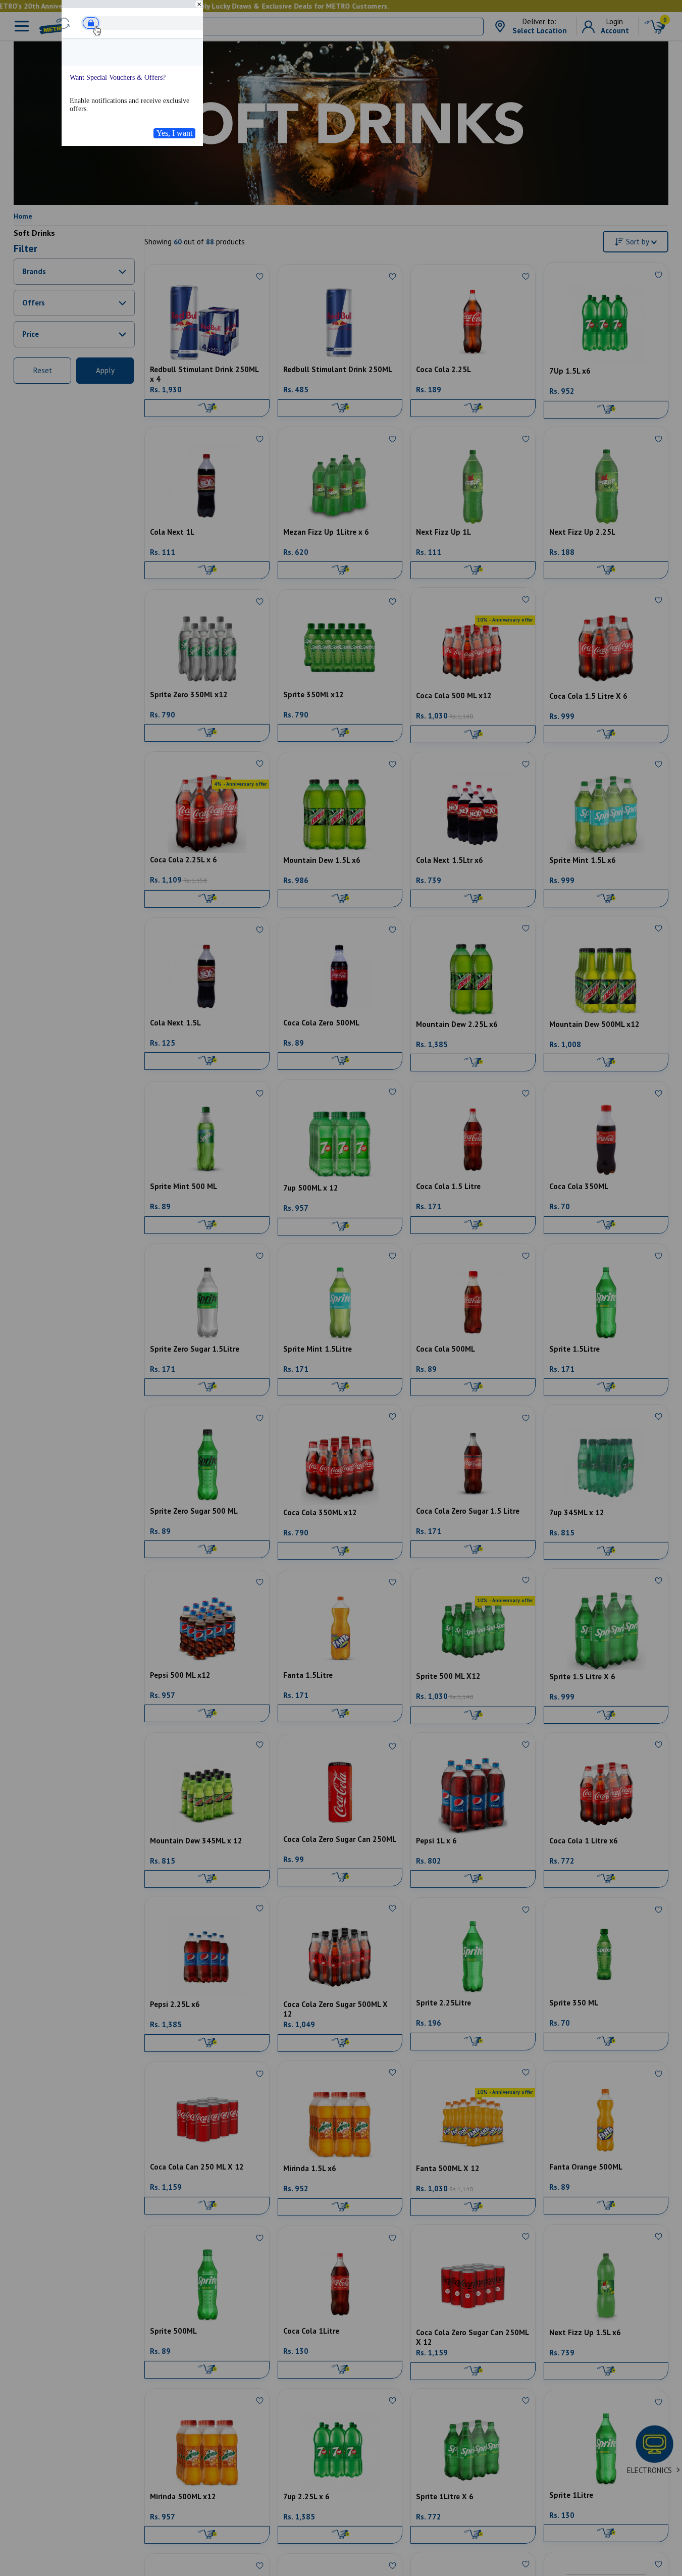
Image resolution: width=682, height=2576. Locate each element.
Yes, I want (174, 133)
